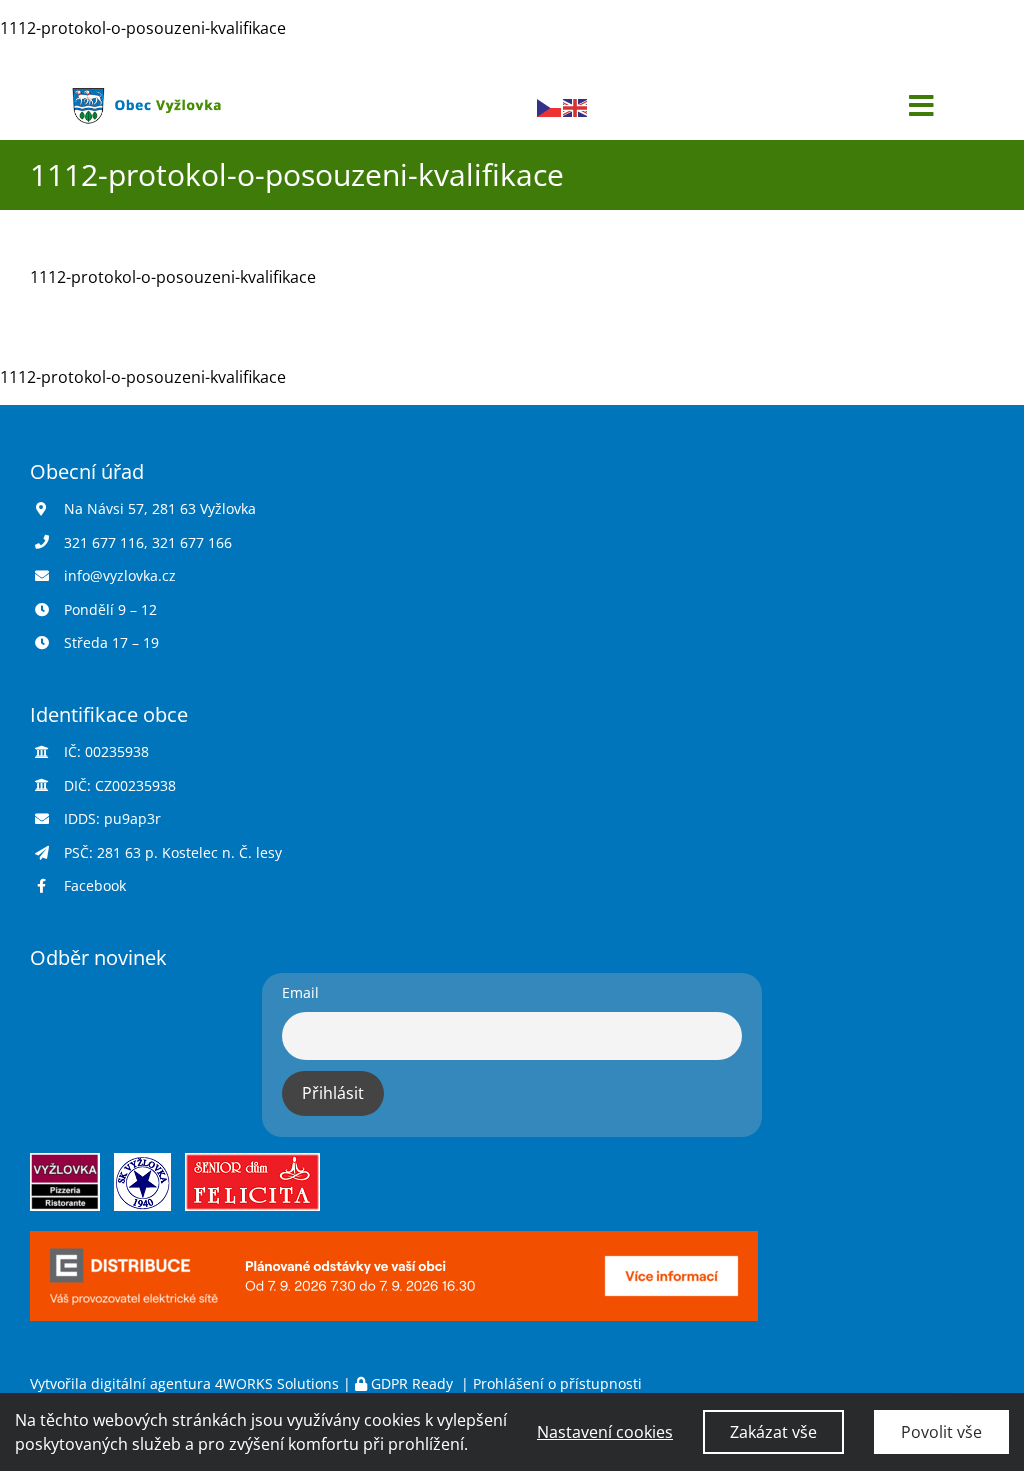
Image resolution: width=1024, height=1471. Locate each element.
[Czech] (550, 106)
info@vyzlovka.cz (120, 575)
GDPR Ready (412, 1383)
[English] (576, 106)
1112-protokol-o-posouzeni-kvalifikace (143, 28)
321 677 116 (104, 542)
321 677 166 (192, 542)
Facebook (95, 885)
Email (300, 992)
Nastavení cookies (605, 1432)
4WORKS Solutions (277, 1383)
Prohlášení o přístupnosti (557, 1383)
